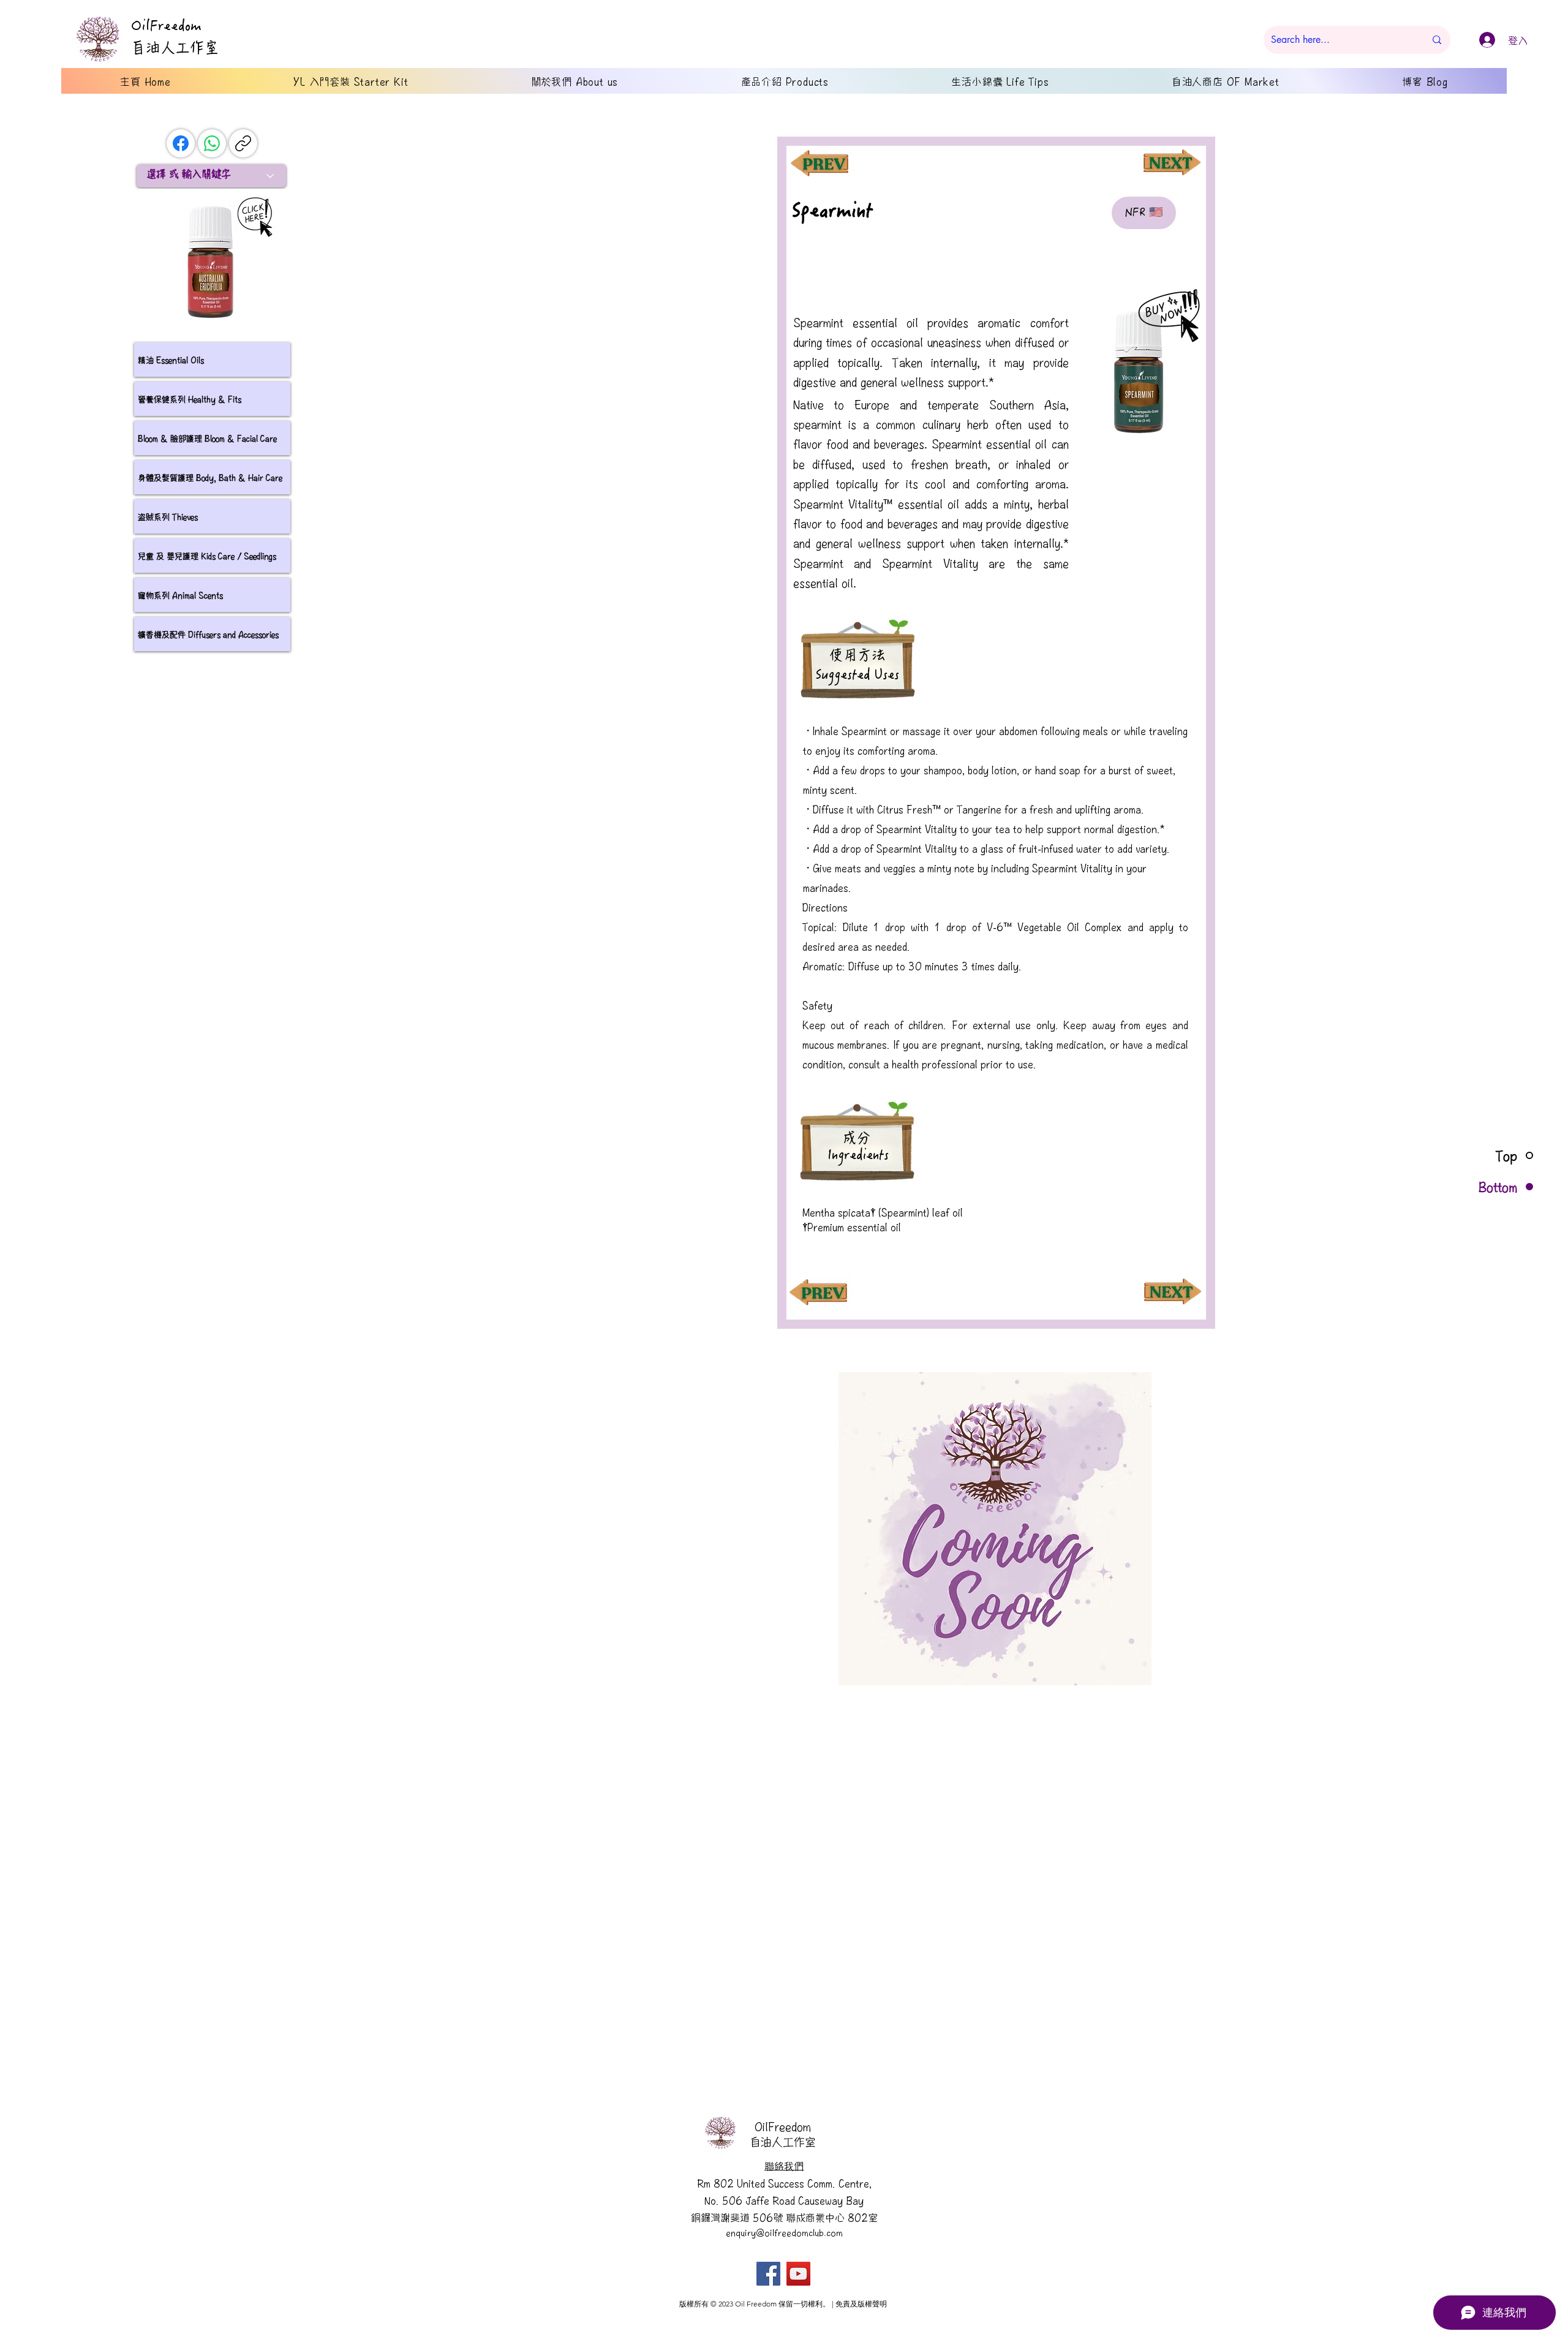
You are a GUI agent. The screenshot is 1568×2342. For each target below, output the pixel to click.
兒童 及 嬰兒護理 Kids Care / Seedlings (207, 556)
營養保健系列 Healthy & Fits (190, 399)
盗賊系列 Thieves (168, 516)
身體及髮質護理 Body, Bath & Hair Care (210, 477)
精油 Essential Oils (171, 360)
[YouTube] (798, 2274)
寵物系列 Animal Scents (180, 595)
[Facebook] (181, 143)
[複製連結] (243, 143)
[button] (995, 1529)
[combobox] (211, 176)
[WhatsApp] (212, 143)
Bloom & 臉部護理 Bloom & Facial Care (207, 438)
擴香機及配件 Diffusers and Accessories (208, 634)
